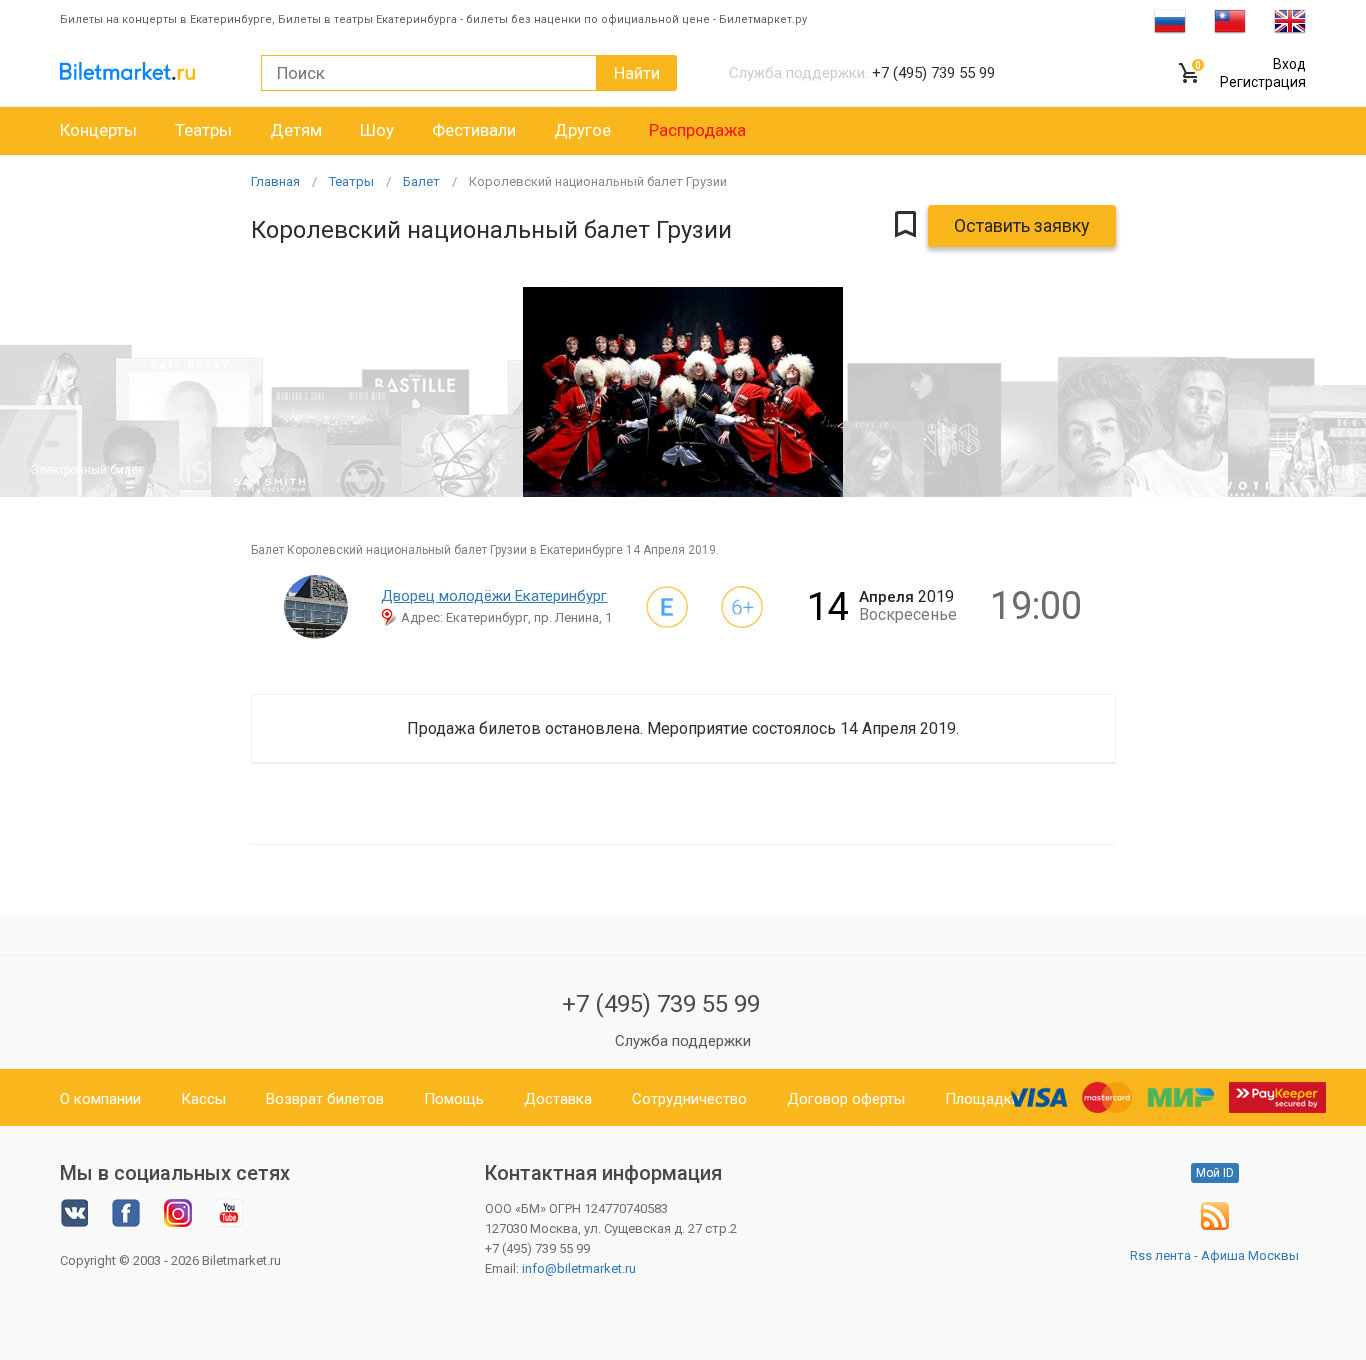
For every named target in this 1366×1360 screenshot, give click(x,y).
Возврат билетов (325, 1099)
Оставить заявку (1022, 225)
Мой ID (1215, 1173)
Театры (203, 130)
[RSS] (1215, 1225)
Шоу (377, 130)
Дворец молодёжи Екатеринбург (494, 596)
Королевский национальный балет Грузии (598, 181)
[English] (1290, 20)
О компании (100, 1099)
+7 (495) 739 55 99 (661, 1004)
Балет (421, 181)
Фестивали (474, 130)
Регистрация (1263, 82)
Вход (1289, 64)
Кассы (203, 1099)
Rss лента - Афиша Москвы (1214, 1255)
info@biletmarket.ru (579, 1268)
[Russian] (1170, 20)
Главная (275, 181)
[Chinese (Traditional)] (1230, 20)
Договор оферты (846, 1099)
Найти (637, 73)
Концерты (98, 130)
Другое (582, 130)
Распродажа (697, 130)
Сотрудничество (689, 1099)
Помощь (454, 1099)
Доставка (558, 1099)
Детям (296, 130)
